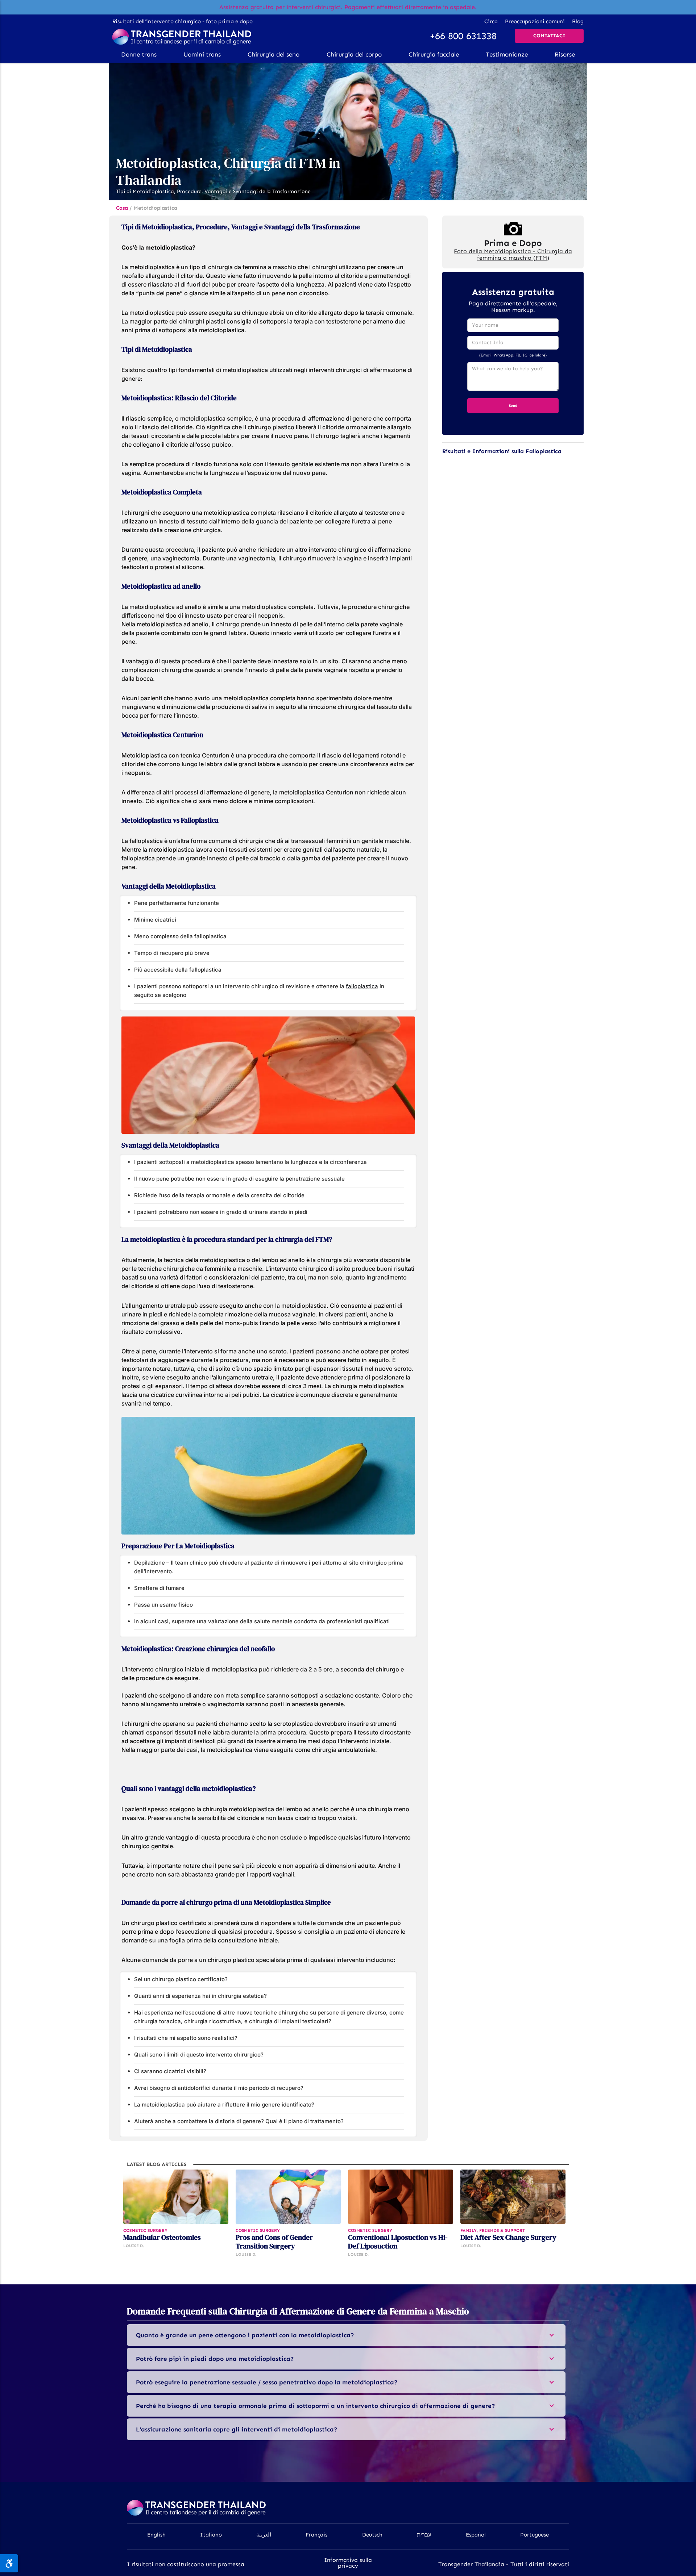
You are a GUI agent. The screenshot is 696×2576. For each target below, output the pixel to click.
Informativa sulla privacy (348, 2563)
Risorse (565, 54)
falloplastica (362, 986)
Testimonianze (507, 54)
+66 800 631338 (463, 36)
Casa (122, 208)
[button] (139, 54)
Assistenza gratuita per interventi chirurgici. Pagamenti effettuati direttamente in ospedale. (348, 7)
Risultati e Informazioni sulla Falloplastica (502, 451)
